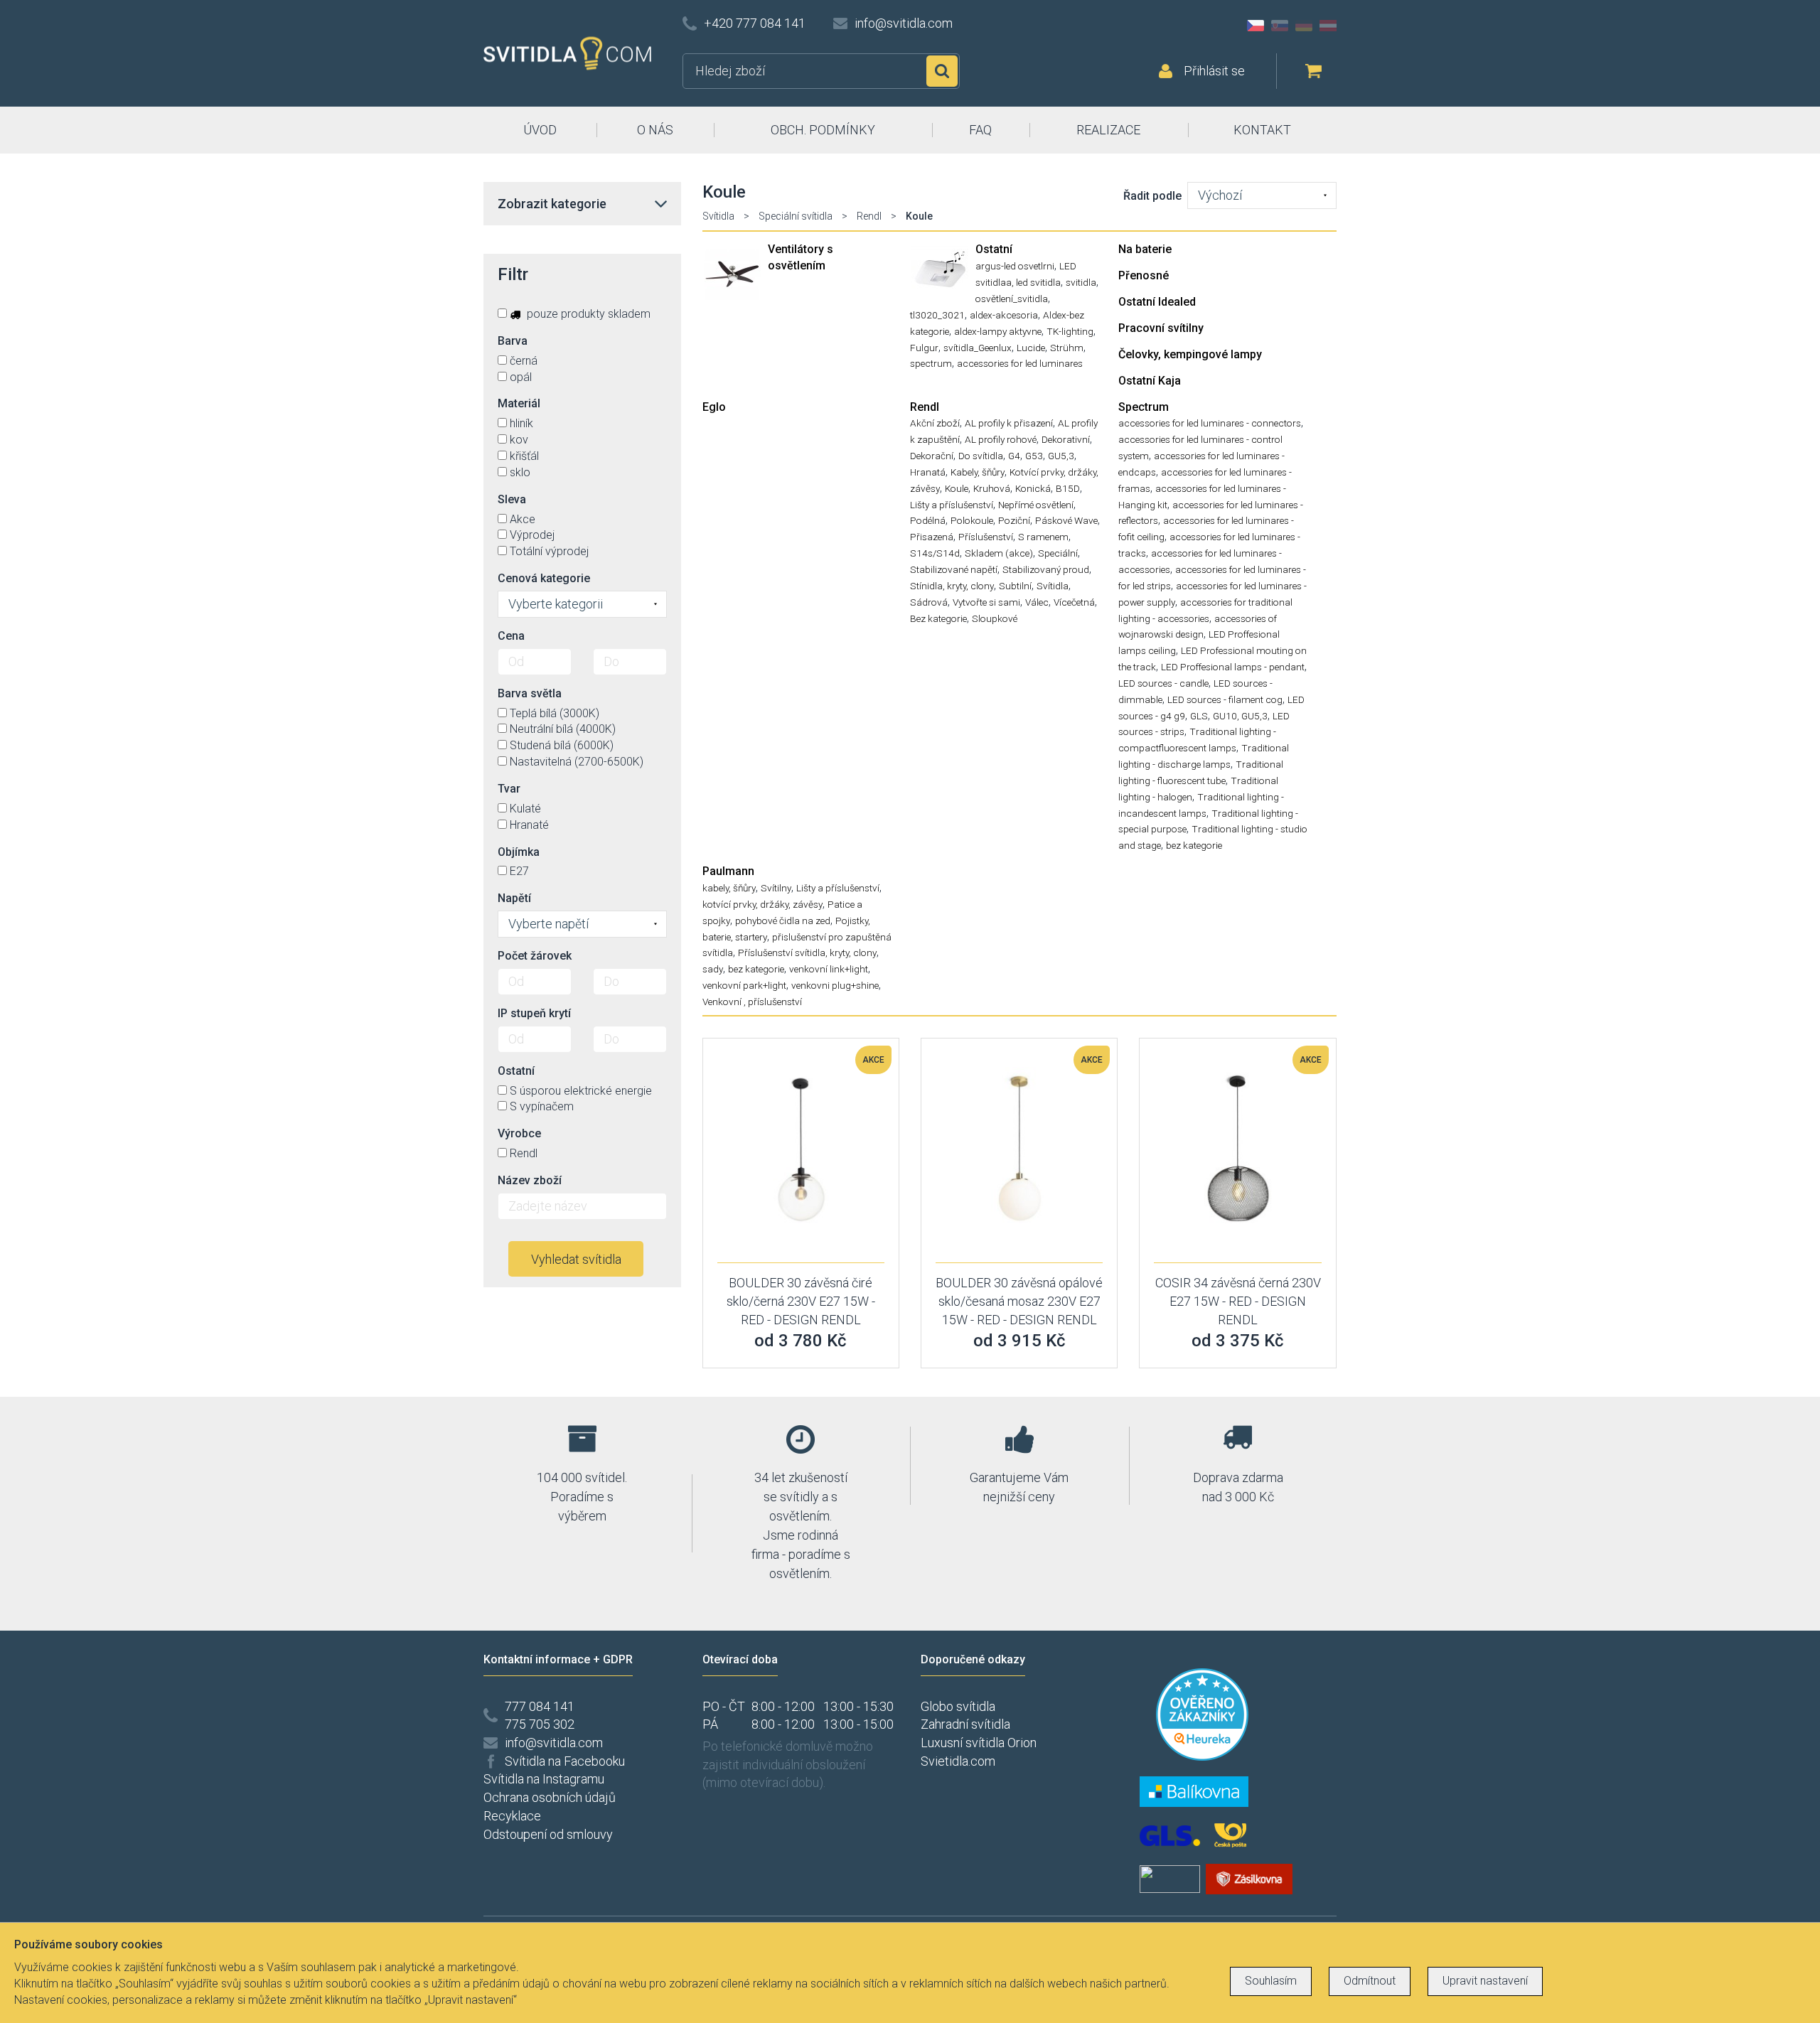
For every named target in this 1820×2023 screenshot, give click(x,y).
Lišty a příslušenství (952, 505)
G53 (1034, 456)
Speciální (1058, 553)
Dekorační (932, 456)
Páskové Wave (1066, 520)
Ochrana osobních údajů (550, 1797)
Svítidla (718, 216)
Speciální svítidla (796, 216)
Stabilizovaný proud (1046, 569)
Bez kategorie (938, 618)
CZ (1256, 26)
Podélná (928, 520)
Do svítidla (981, 456)
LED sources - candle (1163, 683)
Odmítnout (1370, 1981)
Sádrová (929, 602)
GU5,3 (1061, 456)
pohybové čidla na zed (783, 921)
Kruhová (992, 488)
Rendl (869, 216)
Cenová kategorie (544, 578)
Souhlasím (1271, 1981)
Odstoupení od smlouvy (548, 1834)
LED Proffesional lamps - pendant (1233, 667)
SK (1280, 26)
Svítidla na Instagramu (544, 1779)
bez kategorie (1194, 845)
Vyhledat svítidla (576, 1259)
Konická (1033, 488)
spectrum (931, 363)
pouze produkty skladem (587, 314)
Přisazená (932, 537)
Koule (957, 488)
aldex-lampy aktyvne (998, 331)
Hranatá (928, 472)
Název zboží (530, 1180)
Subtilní (1015, 586)
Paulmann (728, 871)
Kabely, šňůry (978, 472)
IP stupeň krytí (534, 1013)
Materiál (519, 403)
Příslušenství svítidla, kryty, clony (807, 953)
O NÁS (655, 130)
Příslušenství (986, 537)
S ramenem (1043, 537)
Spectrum (1144, 407)
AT (1328, 26)
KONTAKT (1262, 130)
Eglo (714, 407)
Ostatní (994, 249)
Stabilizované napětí (954, 569)
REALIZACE (1108, 130)
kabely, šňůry (729, 888)
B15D (1068, 488)
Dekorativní (1066, 439)
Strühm (1067, 348)
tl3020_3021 (937, 315)
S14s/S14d (935, 553)
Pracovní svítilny (1161, 328)
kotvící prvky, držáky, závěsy (762, 904)
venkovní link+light (829, 969)
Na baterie (1145, 249)
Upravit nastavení (1485, 1981)
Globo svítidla (958, 1706)
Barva (513, 341)
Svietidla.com (958, 1761)
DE (1304, 26)
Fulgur (924, 348)
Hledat (942, 71)
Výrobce (519, 1133)
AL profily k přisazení (1009, 423)
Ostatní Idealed (1157, 302)
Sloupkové (995, 618)
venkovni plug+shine (835, 985)
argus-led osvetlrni (1015, 266)
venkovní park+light (744, 985)
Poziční (1014, 520)
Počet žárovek (535, 956)
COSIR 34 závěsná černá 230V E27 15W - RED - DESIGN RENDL (1238, 1301)
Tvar (509, 789)
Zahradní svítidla (965, 1724)
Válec (1037, 602)
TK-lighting (1070, 331)
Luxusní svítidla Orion (979, 1743)
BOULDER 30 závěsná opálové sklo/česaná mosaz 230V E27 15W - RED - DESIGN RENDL (1019, 1301)
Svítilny (776, 888)
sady (713, 969)
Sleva (512, 499)
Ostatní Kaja (1150, 381)
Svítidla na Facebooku (565, 1761)
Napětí (514, 898)
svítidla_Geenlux (978, 348)
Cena (511, 636)
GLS (1199, 716)
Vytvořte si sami (986, 602)
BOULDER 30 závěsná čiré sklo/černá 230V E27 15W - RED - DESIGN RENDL (801, 1301)
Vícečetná (1074, 602)
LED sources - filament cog (1225, 699)
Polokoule (972, 520)
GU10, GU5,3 (1240, 716)
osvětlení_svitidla (1012, 299)
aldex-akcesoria (1004, 315)
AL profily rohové (1001, 439)
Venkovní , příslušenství (752, 1002)
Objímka (519, 852)
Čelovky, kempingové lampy (1190, 354)
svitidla (1081, 282)
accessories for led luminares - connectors (1210, 423)
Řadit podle (1152, 196)
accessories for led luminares (1020, 363)
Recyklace (512, 1816)
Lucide (1031, 348)
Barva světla (530, 693)
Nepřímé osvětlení (1036, 505)
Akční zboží (935, 423)
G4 (1014, 456)
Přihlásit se (1214, 71)
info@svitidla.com (904, 23)
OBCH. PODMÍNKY (823, 130)
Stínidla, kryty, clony (952, 586)
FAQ (980, 130)
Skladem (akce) (999, 553)
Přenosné (1144, 275)
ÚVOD (540, 130)
